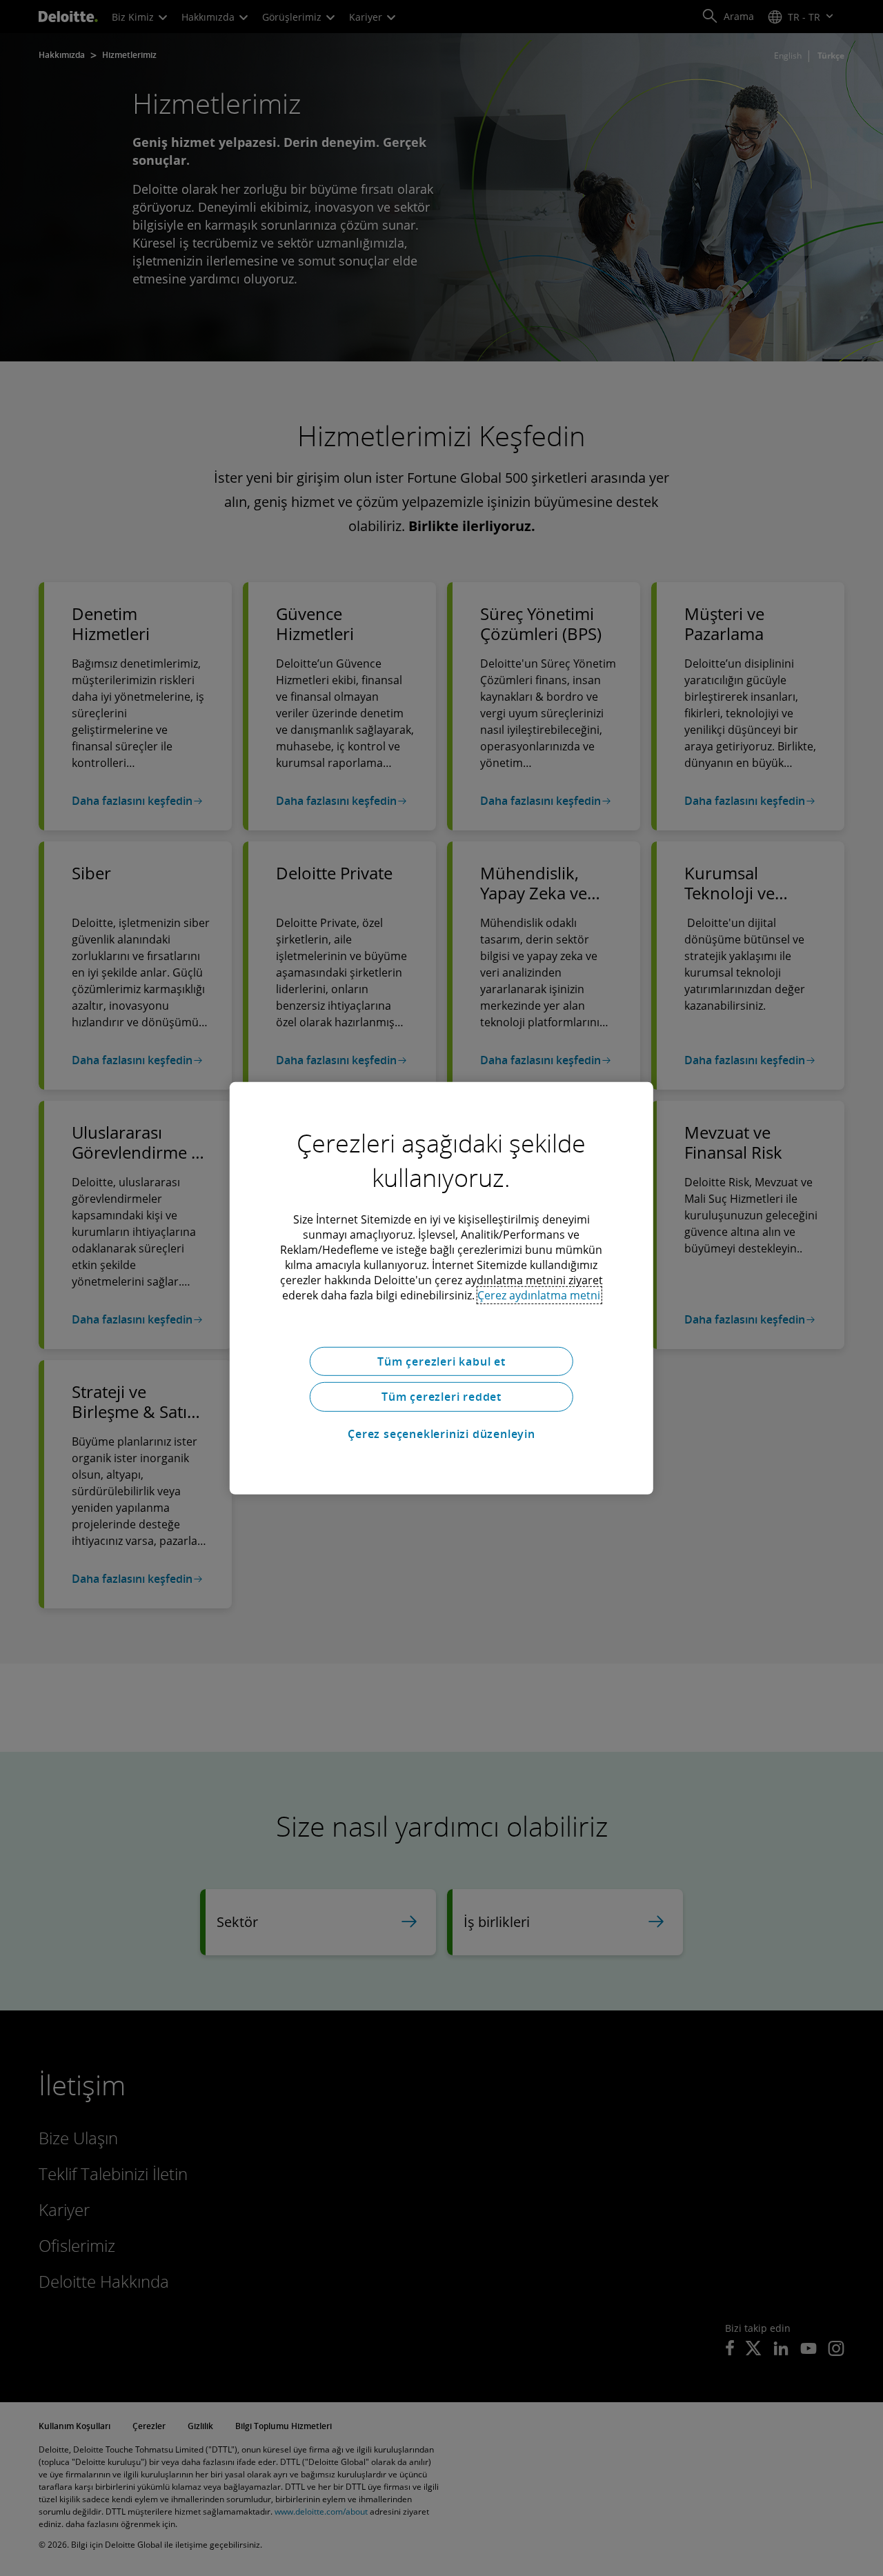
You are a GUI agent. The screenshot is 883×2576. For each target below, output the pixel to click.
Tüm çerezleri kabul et (441, 1361)
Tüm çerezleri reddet (441, 1397)
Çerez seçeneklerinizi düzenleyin (441, 1434)
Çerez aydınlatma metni (539, 1295)
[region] (441, 1288)
